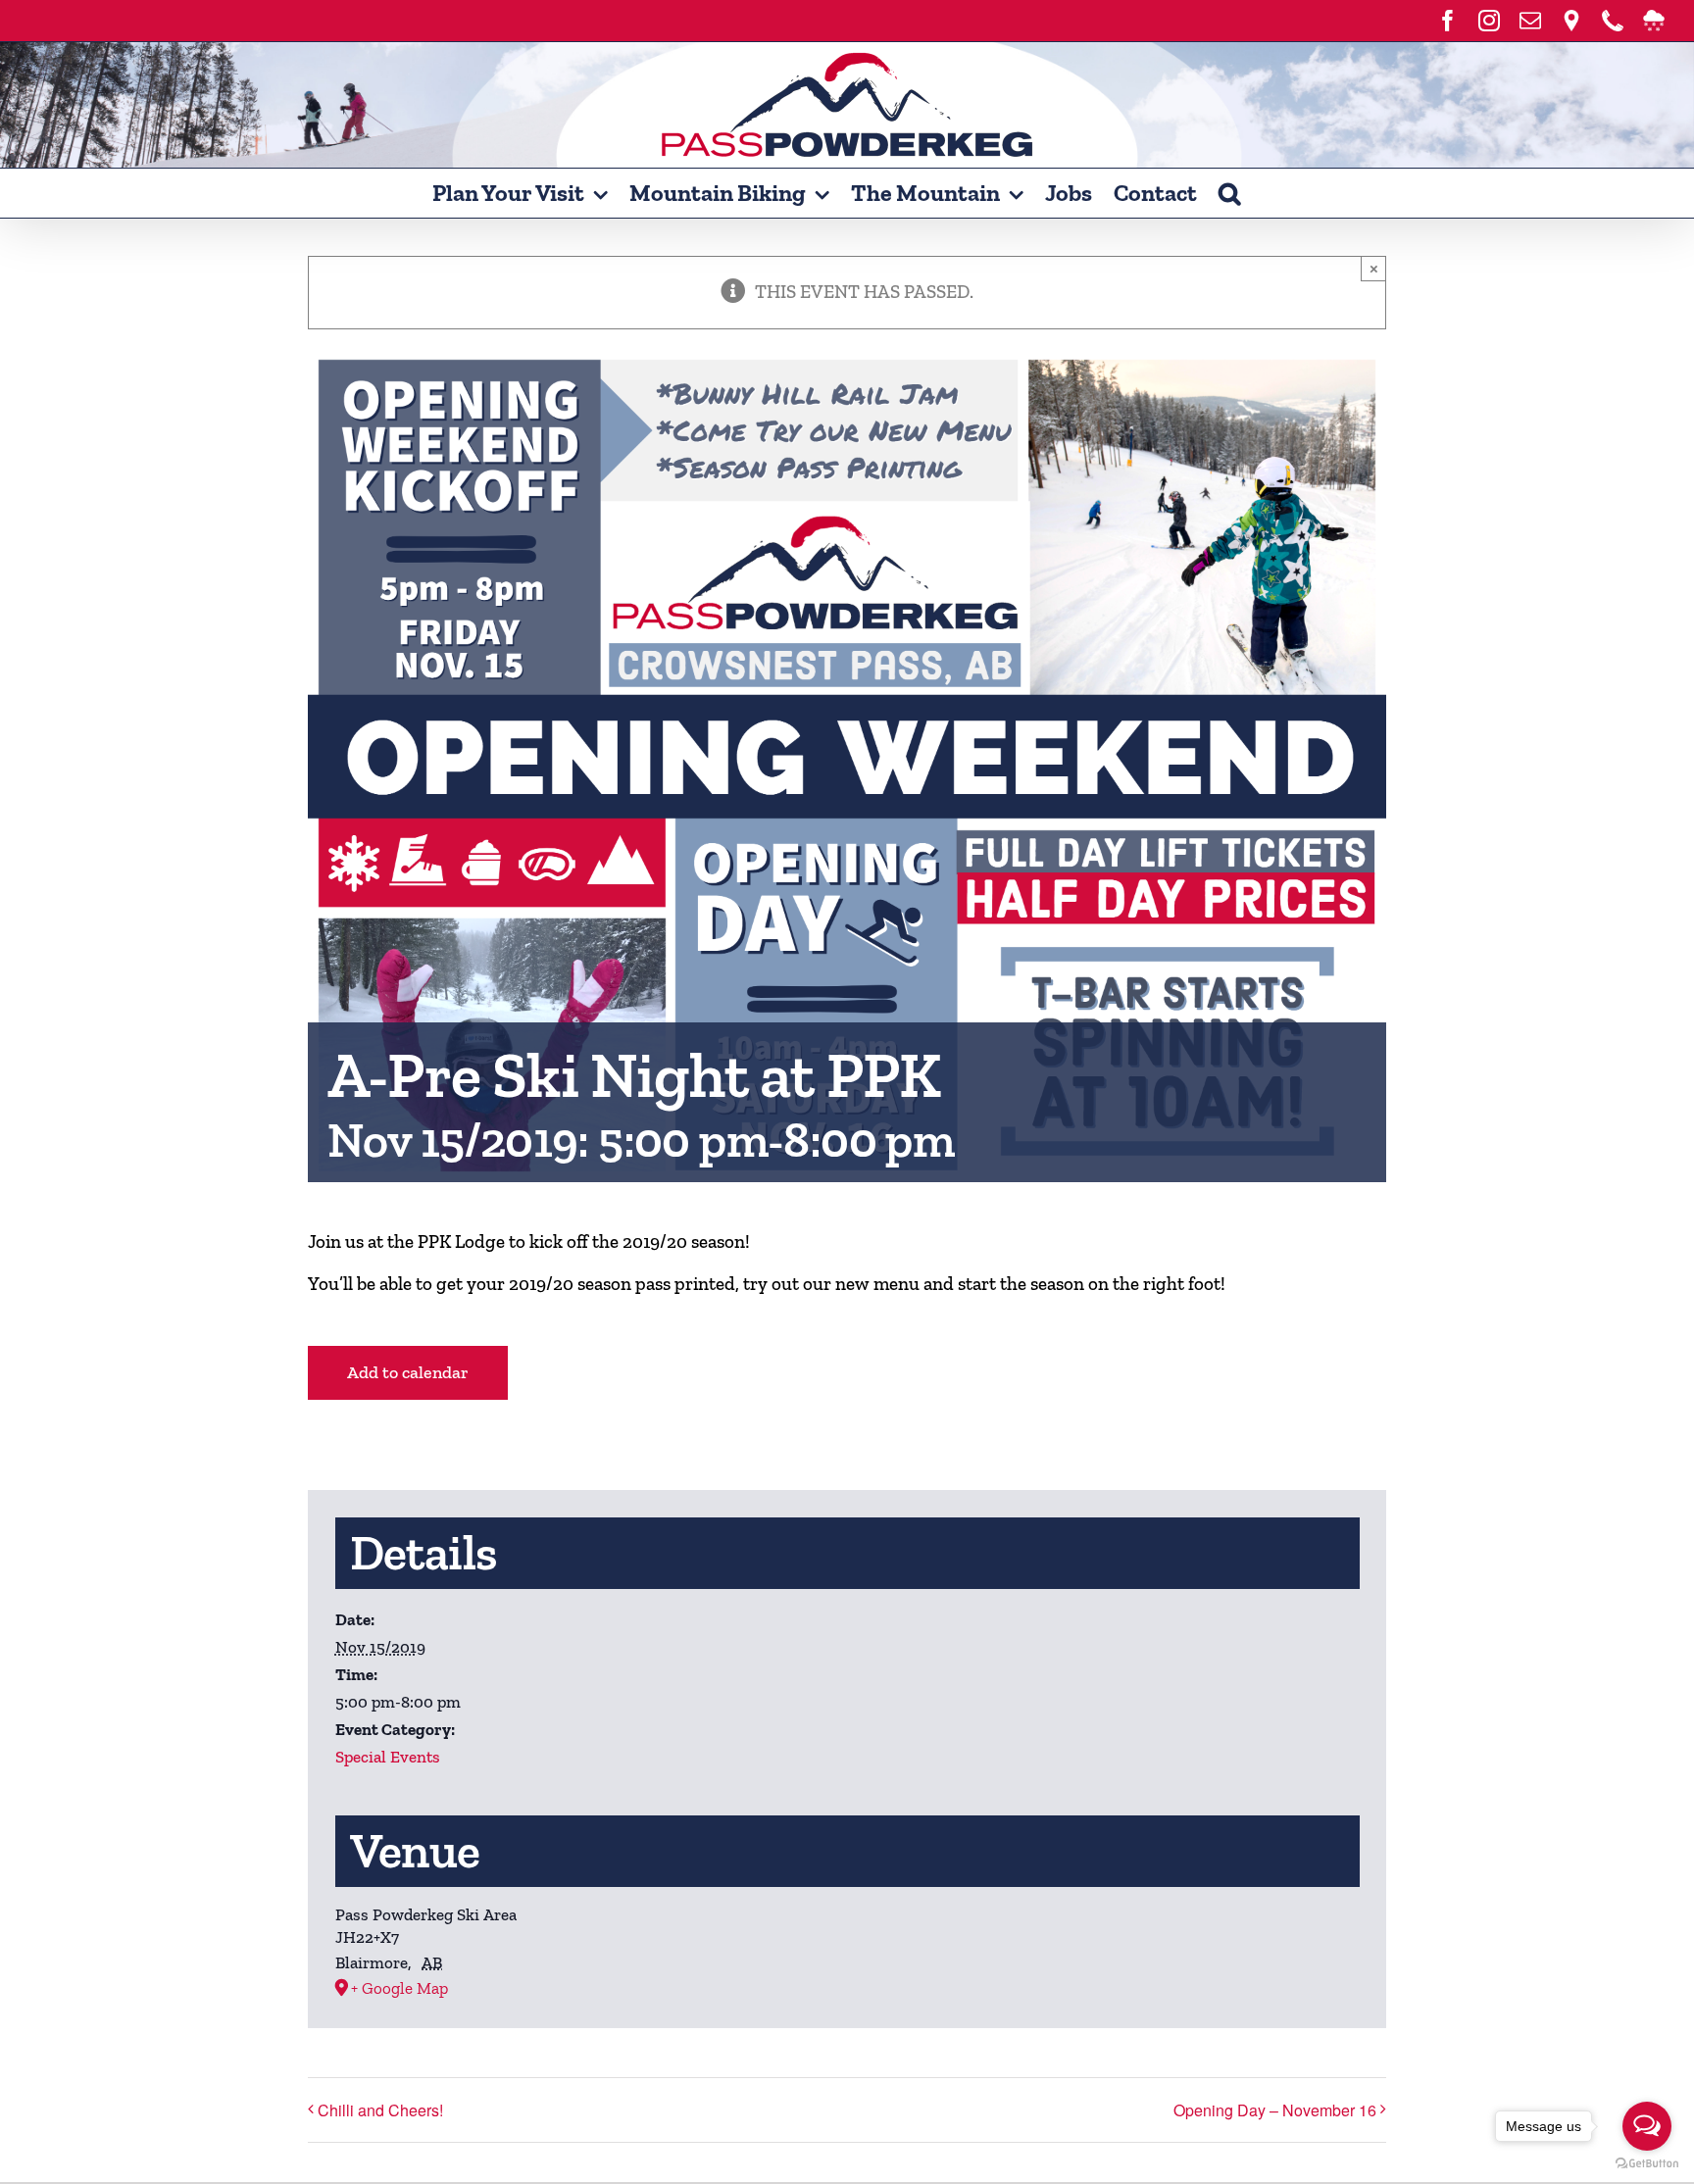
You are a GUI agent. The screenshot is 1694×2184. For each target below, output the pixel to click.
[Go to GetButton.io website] (1647, 2164)
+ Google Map (399, 1988)
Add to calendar (408, 1373)
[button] (1229, 193)
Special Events (388, 1757)
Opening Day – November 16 (1275, 2110)
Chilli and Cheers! (380, 2110)
